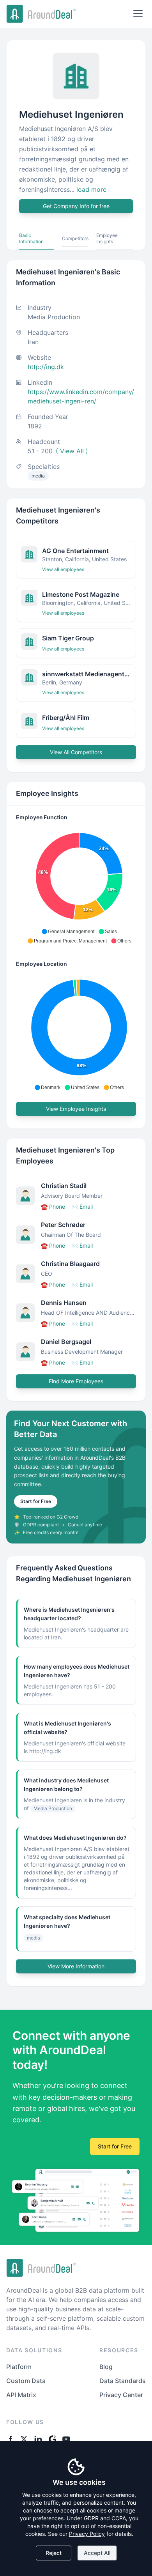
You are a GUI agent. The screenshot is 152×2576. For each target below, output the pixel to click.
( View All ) (72, 451)
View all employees (63, 569)
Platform (19, 2367)
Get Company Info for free (76, 206)
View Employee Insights (76, 1109)
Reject (54, 2553)
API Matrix (21, 2395)
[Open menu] (138, 14)
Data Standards (123, 2381)
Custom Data (26, 2381)
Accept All (97, 2553)
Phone (53, 1207)
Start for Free (36, 1501)
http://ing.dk (46, 367)
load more (91, 189)
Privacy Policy (87, 2534)
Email (82, 1207)
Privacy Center (121, 2395)
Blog (106, 2367)
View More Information (76, 1966)
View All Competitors (76, 752)
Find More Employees (76, 1381)
